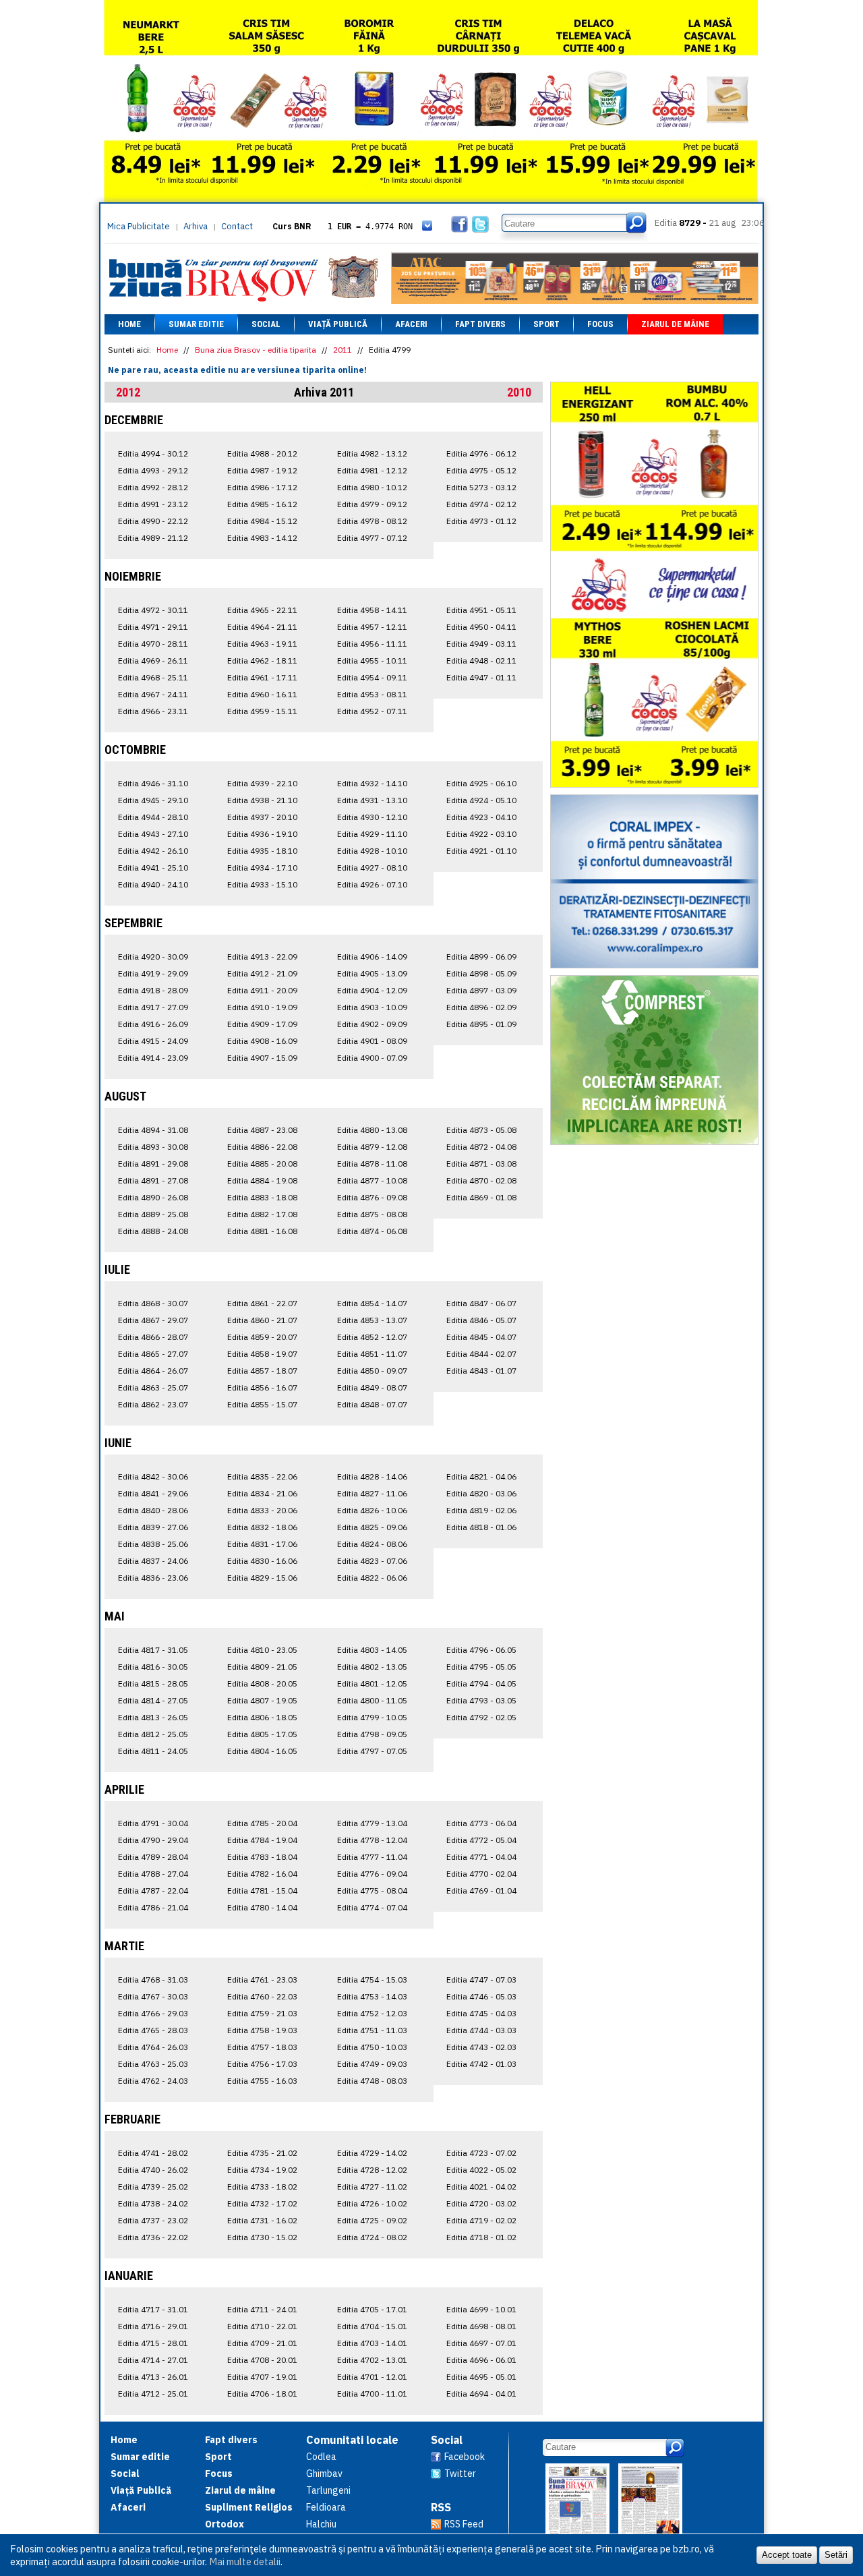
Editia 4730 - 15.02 (262, 2237)
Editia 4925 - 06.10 (481, 783)
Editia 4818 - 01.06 (481, 1527)
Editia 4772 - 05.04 (481, 1840)
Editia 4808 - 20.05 (262, 1684)
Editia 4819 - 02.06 (481, 1510)
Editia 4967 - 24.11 (153, 694)
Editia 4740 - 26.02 (153, 2170)
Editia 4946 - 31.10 (153, 783)
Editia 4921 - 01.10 (481, 851)
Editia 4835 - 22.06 (262, 1476)
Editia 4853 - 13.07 (372, 1320)
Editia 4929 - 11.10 (372, 834)
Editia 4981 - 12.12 (372, 470)
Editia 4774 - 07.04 (372, 1907)
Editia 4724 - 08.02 (372, 2237)
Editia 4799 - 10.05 (372, 1717)
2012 (128, 392)
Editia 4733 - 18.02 (262, 2187)
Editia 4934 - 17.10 (262, 868)
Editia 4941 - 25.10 (153, 868)
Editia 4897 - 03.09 (481, 990)
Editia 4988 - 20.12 (262, 453)
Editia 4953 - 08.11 (372, 694)
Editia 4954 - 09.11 (372, 677)
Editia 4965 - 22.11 (262, 610)
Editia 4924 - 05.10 (481, 800)
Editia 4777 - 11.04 (372, 1857)
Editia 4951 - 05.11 (481, 610)
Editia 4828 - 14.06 (372, 1476)
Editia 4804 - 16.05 (262, 1751)
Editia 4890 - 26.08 (153, 1197)
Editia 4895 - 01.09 (481, 1024)
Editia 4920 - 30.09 (153, 957)
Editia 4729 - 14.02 (372, 2153)
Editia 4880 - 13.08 (372, 1130)
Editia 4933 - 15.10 (262, 884)
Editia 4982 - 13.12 (372, 453)
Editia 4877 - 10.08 (372, 1180)
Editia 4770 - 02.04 (481, 1874)
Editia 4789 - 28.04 (153, 1857)
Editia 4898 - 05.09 (481, 973)
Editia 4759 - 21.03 (262, 2013)
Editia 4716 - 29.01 (153, 2326)
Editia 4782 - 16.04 (262, 1874)
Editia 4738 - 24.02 (153, 2203)
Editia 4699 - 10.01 (481, 2309)
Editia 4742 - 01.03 (481, 2064)
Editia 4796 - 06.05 (481, 1650)
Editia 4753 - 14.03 (372, 1996)
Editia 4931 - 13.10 (372, 800)
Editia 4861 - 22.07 (262, 1303)
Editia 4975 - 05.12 (481, 470)
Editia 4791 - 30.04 (153, 1823)
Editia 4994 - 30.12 (153, 453)
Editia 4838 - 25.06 (153, 1544)
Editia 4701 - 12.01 (372, 2377)
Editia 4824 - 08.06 (372, 1544)
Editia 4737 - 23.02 (153, 2220)
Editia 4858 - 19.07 (262, 1354)
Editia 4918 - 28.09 (153, 990)
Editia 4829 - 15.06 (262, 1578)
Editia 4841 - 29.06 (153, 1493)
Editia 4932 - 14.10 (372, 783)
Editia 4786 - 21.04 (153, 1907)
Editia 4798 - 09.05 (372, 1734)
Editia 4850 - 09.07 (372, 1371)
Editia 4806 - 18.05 (262, 1717)
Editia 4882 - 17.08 (262, 1214)
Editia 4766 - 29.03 (153, 2013)
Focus (600, 324)
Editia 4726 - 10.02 (372, 2203)
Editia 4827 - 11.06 (372, 1493)
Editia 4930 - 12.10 (372, 817)
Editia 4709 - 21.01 (262, 2343)
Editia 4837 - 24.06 (153, 1561)
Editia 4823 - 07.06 (372, 1561)
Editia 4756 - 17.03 (262, 2064)
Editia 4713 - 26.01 (153, 2377)
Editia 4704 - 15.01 (372, 2326)
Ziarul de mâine (675, 324)
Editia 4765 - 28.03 (153, 2030)
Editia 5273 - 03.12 (481, 487)
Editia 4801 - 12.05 (372, 1684)
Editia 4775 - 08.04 (372, 1891)
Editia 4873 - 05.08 (481, 1130)
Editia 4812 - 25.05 (153, 1734)
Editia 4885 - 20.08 (262, 1164)
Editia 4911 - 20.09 (262, 990)
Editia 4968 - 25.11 (153, 677)
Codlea (321, 2457)
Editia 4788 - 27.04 (153, 1874)
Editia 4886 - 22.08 (262, 1147)
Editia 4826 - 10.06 (372, 1510)
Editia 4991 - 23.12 (153, 504)
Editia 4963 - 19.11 (262, 644)
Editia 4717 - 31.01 (153, 2309)
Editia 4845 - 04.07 (481, 1337)
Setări (836, 2555)
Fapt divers (480, 324)
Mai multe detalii (245, 2562)
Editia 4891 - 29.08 (153, 1164)
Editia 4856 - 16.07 (262, 1387)
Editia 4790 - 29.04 (153, 1840)
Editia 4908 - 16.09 (262, 1041)
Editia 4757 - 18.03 (262, 2047)
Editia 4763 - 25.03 (153, 2064)
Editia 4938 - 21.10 (262, 800)
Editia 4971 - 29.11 (153, 627)
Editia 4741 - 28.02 (153, 2153)
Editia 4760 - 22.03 (262, 1996)
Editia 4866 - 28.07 (153, 1337)
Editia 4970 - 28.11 (153, 644)
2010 (519, 392)
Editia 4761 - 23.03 (262, 1980)
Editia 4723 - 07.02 (481, 2153)
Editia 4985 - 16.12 (262, 504)
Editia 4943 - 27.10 (153, 834)
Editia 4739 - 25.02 (153, 2187)
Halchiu (321, 2524)
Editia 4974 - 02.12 (481, 504)
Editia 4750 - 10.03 (372, 2047)
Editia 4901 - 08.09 (372, 1041)
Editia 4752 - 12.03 (372, 2013)
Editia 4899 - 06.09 (481, 957)
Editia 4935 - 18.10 (262, 851)
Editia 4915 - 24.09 (153, 1041)
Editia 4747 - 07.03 (481, 1980)
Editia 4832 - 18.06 (262, 1527)
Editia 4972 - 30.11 (153, 610)
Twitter (460, 2473)
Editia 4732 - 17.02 (262, 2203)
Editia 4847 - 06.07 (481, 1303)
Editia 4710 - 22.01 (262, 2326)
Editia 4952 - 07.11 (372, 711)
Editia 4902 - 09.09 (372, 1024)
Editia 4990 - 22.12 (153, 521)
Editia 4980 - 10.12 (372, 487)
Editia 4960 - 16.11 (262, 694)
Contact (237, 226)
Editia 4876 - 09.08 (372, 1197)
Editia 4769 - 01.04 (481, 1891)
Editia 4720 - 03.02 (481, 2203)
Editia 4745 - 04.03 (481, 2013)
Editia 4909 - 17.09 (262, 1024)
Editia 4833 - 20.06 (262, 1510)
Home (129, 324)
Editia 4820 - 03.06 (481, 1493)
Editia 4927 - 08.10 (372, 868)
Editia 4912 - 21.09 (262, 973)
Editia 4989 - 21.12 (153, 538)
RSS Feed (464, 2524)
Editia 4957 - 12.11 (372, 627)
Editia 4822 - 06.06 (372, 1578)
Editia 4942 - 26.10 (153, 851)
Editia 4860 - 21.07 (262, 1320)
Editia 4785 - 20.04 (262, 1823)
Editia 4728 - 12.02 (372, 2170)
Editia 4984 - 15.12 (262, 521)
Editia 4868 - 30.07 (153, 1303)
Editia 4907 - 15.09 (262, 1058)
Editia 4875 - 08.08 (372, 1214)
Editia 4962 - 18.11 (262, 661)
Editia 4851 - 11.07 (372, 1354)
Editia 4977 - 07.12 (372, 538)
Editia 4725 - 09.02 (372, 2220)
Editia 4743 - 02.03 (481, 2047)
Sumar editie (196, 324)
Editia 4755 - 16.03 (262, 2081)
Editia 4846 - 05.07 (481, 1320)
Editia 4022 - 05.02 (481, 2170)
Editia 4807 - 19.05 (262, 1700)
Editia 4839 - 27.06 (153, 1527)
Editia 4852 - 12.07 (372, 1337)
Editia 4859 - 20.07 (262, 1337)
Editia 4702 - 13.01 (372, 2360)
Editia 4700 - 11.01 (372, 2394)
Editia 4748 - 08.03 (372, 2081)
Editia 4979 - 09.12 (372, 504)
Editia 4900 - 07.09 (372, 1058)
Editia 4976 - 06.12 (481, 453)
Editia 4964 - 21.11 (262, 627)
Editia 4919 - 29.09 (153, 973)
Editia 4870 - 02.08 (481, 1180)
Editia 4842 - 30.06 (153, 1476)
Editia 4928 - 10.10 (372, 851)
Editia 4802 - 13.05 (372, 1667)
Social (266, 324)
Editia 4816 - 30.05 (153, 1667)
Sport (546, 324)
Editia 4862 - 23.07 (153, 1404)
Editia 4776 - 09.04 (372, 1874)
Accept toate (787, 2555)
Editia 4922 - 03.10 (481, 834)
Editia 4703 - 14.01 (372, 2343)
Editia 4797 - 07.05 (372, 1751)
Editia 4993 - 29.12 (153, 470)
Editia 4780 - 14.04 (262, 1907)
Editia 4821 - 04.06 (481, 1476)
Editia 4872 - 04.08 (481, 1147)
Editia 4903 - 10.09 (372, 1007)
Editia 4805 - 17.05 (262, 1734)
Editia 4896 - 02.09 (481, 1007)
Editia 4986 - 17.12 (262, 487)
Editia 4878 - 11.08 (372, 1164)
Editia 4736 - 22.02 (153, 2237)
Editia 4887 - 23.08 (262, 1130)
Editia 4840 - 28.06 (153, 1510)
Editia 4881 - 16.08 (262, 1231)
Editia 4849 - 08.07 (372, 1387)
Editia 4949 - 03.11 (481, 644)
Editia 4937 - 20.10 (262, 817)
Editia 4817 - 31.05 (153, 1650)
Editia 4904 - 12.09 (372, 990)
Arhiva (196, 226)
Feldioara (326, 2507)
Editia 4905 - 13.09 (372, 973)
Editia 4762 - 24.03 (153, 2081)
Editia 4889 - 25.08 (153, 1214)
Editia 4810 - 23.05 (262, 1650)
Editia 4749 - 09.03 (372, 2064)
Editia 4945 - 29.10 (153, 800)
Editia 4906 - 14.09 (372, 957)
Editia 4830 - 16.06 (262, 1561)
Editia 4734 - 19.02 (262, 2170)
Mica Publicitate (139, 226)
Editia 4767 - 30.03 (153, 1996)
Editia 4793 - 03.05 (481, 1700)
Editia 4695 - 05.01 (481, 2377)
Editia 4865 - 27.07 (153, 1354)
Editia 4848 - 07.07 (372, 1404)
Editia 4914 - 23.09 (153, 1058)
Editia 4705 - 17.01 (372, 2309)
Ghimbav (324, 2473)
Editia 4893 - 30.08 (153, 1147)
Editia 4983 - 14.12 (262, 538)
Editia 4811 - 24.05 (153, 1751)
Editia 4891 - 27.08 (153, 1180)
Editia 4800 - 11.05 (372, 1700)
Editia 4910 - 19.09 (262, 1007)
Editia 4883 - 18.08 (262, 1197)
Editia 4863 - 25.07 (153, 1387)
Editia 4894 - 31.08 (153, 1130)
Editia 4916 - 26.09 (153, 1024)
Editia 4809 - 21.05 (262, 1667)
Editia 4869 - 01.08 (481, 1197)
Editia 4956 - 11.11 (372, 644)
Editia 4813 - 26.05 (153, 1717)
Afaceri (411, 324)
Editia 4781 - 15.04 (262, 1891)
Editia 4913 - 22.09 (262, 957)
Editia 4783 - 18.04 (262, 1857)
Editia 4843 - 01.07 (481, 1371)
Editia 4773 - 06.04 (481, 1823)
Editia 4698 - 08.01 (481, 2326)
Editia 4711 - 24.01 (262, 2309)
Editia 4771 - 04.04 (481, 1857)
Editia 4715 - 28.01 (153, 2343)
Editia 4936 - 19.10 (262, 834)
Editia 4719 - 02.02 (481, 2220)
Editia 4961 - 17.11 (262, 677)
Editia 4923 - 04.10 (481, 817)
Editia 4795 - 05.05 (481, 1667)
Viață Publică (338, 324)
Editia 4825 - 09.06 (372, 1527)
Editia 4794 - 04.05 (481, 1684)
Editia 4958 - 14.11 (372, 610)
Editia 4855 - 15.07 (262, 1404)
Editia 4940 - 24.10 (153, 884)
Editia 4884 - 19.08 (262, 1180)
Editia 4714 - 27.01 (153, 2360)
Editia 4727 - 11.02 (372, 2187)
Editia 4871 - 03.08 (481, 1164)
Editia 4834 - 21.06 (262, 1493)
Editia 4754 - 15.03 (372, 1980)
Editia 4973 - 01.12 (481, 521)
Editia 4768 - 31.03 (153, 1980)
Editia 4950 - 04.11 (481, 627)
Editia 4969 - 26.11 (153, 661)
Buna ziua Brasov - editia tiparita (256, 350)
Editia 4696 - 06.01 (481, 2360)
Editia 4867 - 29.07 (153, 1320)
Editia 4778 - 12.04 (372, 1840)
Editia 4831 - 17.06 (262, 1544)
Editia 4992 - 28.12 (153, 487)
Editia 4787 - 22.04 (153, 1891)
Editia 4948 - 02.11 (481, 661)
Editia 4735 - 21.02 (262, 2153)
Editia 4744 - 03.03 (481, 2030)
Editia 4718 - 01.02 (481, 2237)
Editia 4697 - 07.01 (481, 2343)
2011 (343, 350)
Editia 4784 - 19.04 (262, 1840)
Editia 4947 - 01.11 (481, 677)
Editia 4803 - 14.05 (372, 1650)
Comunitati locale (352, 2440)
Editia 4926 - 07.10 (372, 884)
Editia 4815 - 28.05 (153, 1684)
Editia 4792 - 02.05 (481, 1717)
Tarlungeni (328, 2490)
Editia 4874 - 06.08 (372, 1231)
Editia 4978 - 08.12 (372, 521)
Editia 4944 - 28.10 (153, 817)
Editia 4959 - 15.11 (262, 711)
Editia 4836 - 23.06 (153, 1578)
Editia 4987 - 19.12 (262, 470)
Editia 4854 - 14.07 (372, 1303)
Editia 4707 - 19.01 (262, 2377)
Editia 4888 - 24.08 (153, 1231)
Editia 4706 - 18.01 (262, 2394)
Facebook (465, 2457)
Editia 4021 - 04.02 (481, 2187)
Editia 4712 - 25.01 (153, 2394)
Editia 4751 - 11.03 (372, 2030)
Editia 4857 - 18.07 (262, 1371)
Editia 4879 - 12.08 (372, 1147)
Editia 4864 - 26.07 (153, 1371)
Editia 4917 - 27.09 (153, 1007)
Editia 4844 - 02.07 (481, 1354)
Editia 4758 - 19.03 (262, 2030)
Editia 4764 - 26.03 (153, 2047)
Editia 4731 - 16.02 (262, 2220)
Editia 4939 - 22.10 (262, 783)
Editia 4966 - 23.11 (153, 711)
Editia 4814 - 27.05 (153, 1700)
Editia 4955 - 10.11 (372, 661)
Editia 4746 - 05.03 (481, 1996)
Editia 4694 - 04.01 (481, 2394)
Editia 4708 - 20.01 (262, 2360)
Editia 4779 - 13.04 (372, 1823)
